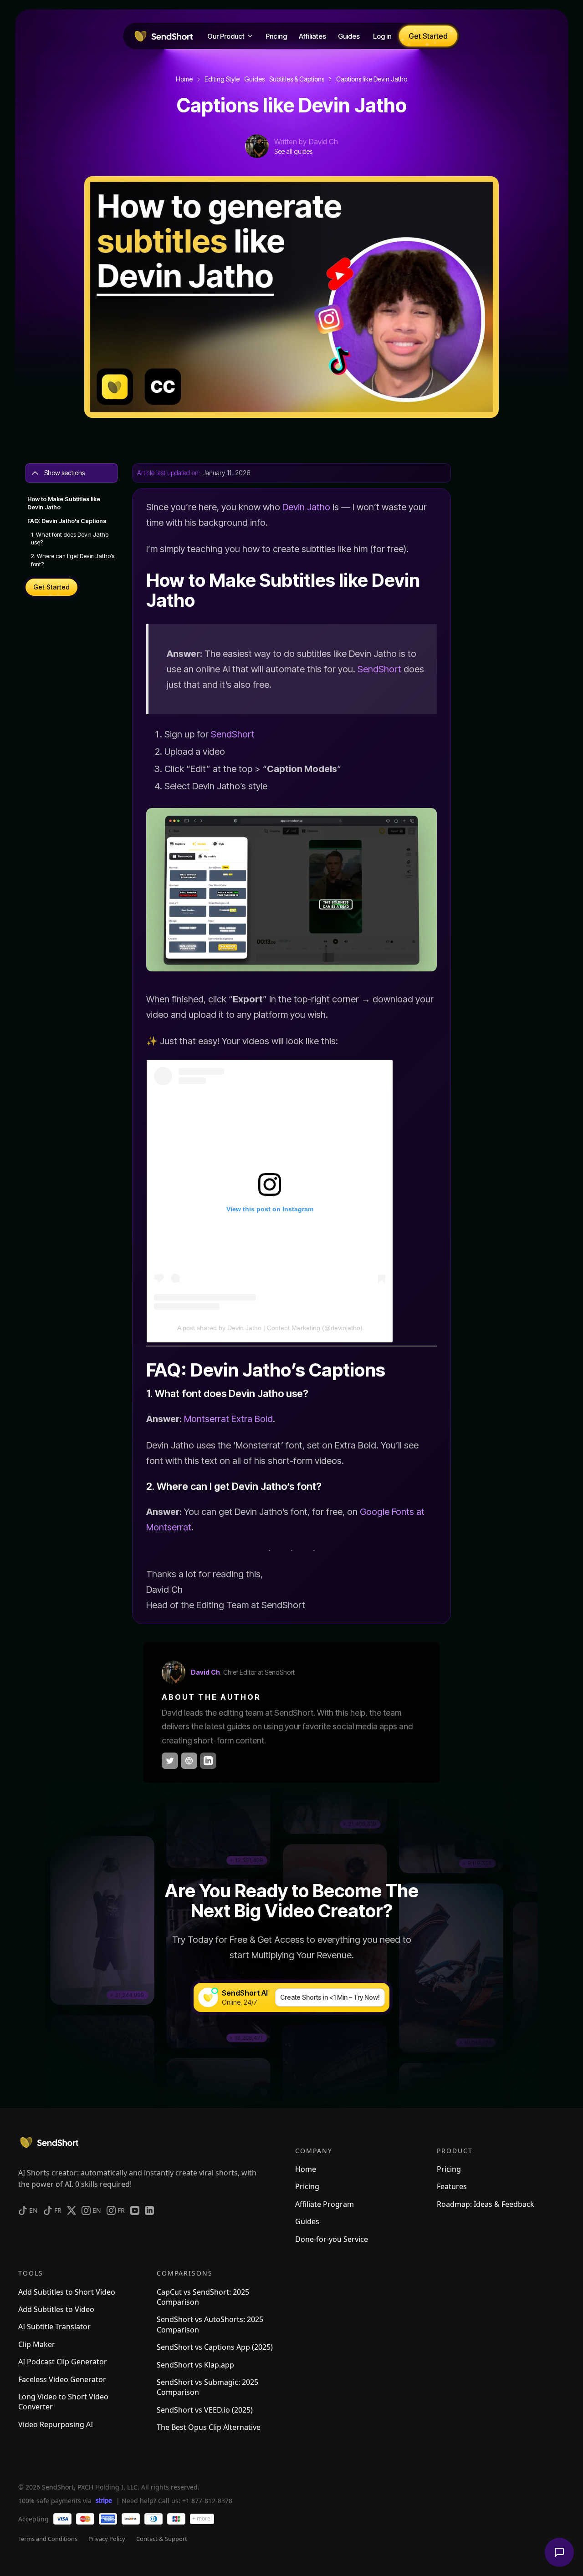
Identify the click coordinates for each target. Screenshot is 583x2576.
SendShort (379, 669)
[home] (163, 36)
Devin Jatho (306, 507)
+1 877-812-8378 (207, 2501)
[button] (230, 36)
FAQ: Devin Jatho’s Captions (67, 521)
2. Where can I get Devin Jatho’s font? (73, 561)
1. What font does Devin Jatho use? (70, 539)
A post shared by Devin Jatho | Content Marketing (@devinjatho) (270, 1328)
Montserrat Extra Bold (228, 1419)
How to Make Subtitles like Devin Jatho (64, 503)
